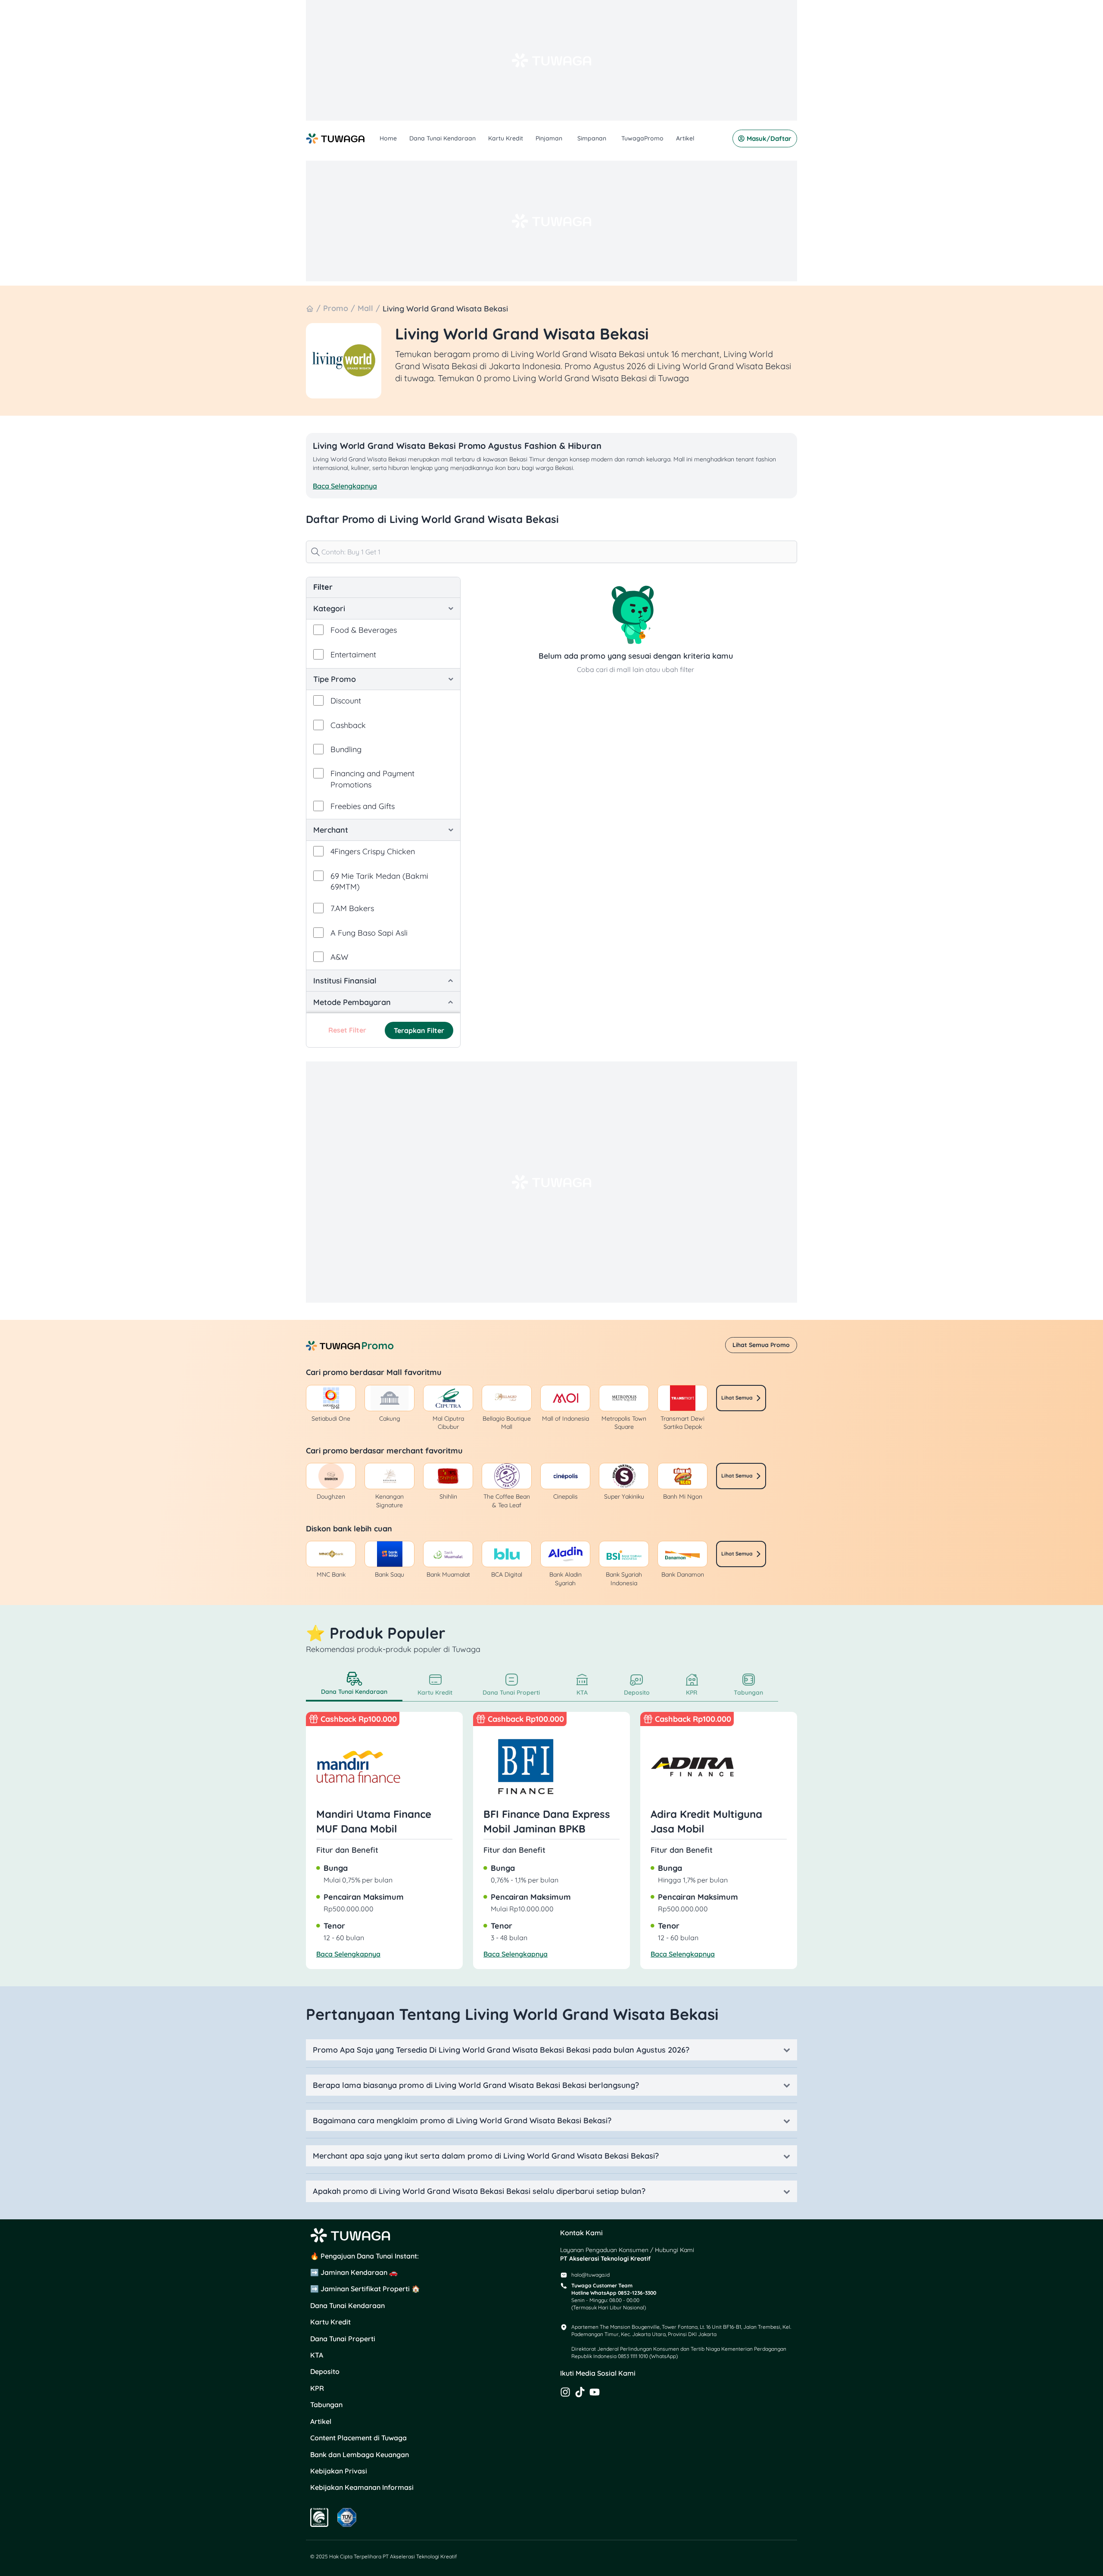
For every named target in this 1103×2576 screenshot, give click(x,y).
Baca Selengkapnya (348, 1954)
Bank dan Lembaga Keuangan (360, 2455)
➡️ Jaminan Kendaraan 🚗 (354, 2272)
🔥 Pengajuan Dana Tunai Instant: (365, 2256)
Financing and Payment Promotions (372, 779)
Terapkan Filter (419, 1030)
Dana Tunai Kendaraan (442, 138)
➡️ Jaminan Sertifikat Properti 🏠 (365, 2289)
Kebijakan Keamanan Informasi (362, 2487)
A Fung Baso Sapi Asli (369, 933)
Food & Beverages (364, 630)
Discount (346, 701)
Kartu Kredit (506, 138)
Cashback (348, 725)
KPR (317, 2388)
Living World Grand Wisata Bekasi (445, 309)
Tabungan (326, 2405)
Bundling (346, 749)
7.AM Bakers (352, 908)
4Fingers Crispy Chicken (373, 851)
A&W (339, 957)
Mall (365, 308)
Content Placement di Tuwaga (358, 2438)
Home (388, 138)
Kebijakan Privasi (339, 2471)
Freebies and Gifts (363, 806)
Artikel (685, 138)
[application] (564, 138)
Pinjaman (549, 138)
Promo (336, 308)
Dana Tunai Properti (343, 2339)
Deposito (325, 2371)
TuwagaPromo (642, 138)
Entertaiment (353, 655)
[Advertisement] (551, 60)
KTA (317, 2355)
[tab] (354, 1685)
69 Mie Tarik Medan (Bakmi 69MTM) (379, 881)
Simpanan (592, 138)
